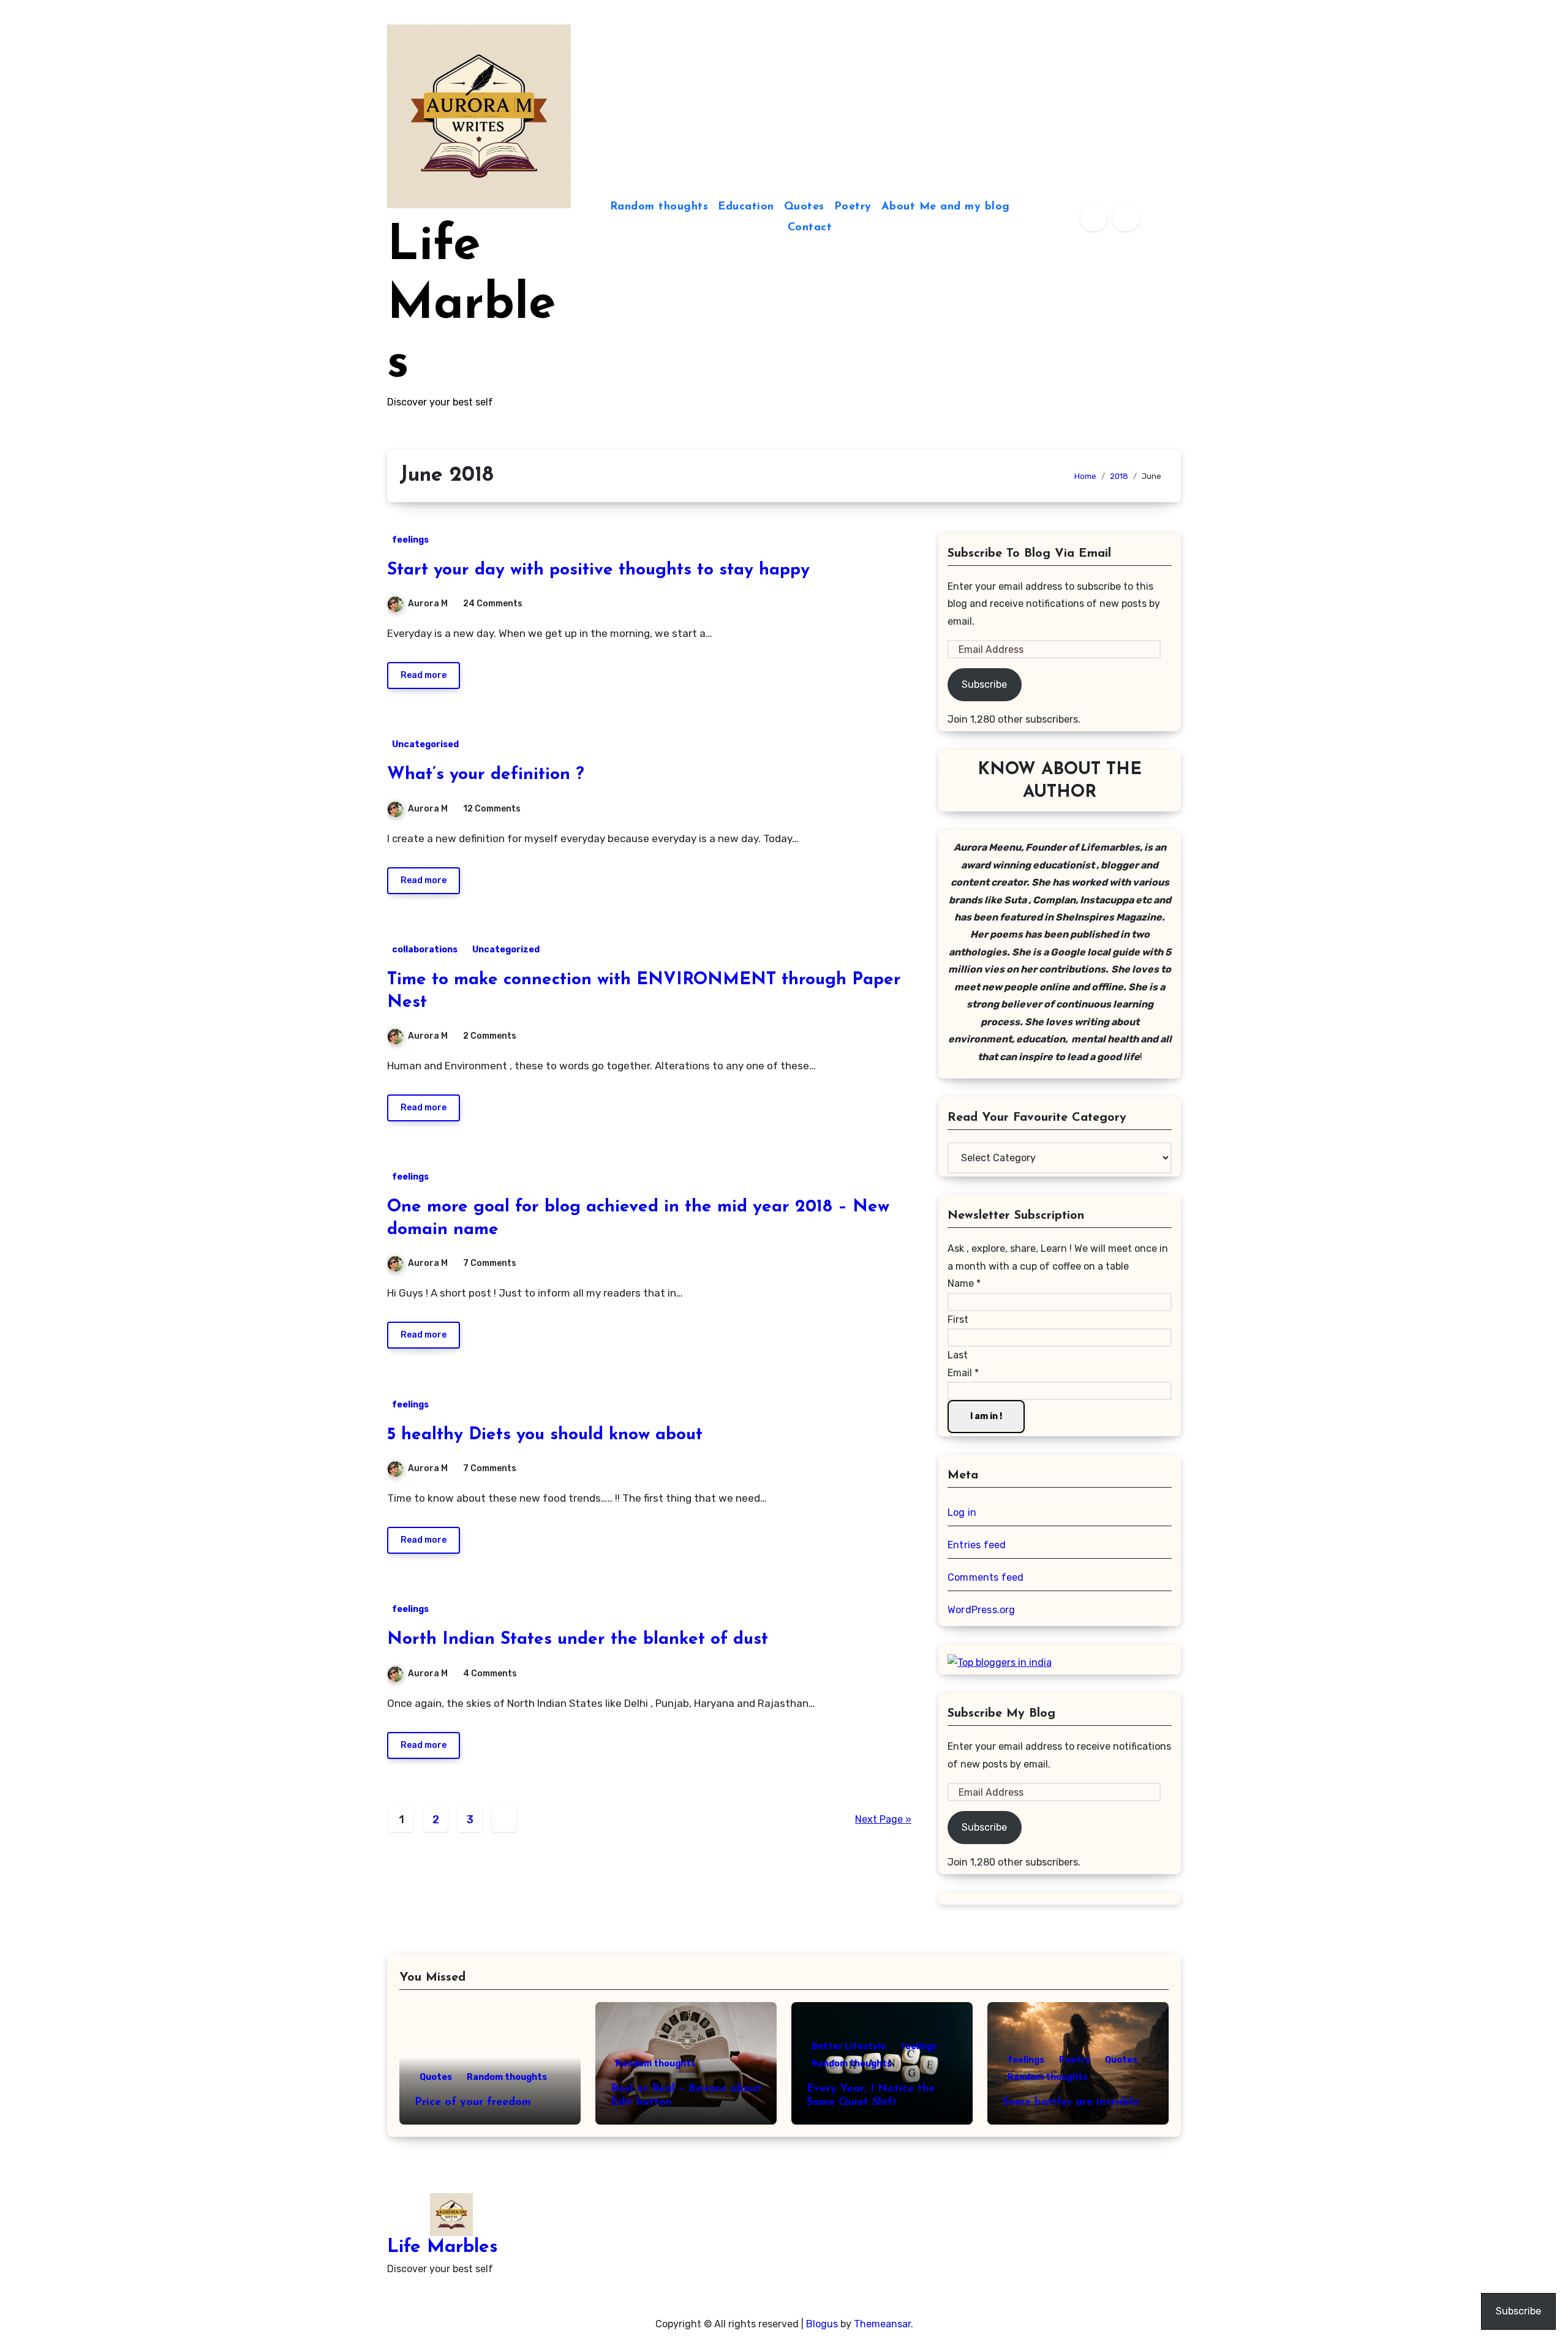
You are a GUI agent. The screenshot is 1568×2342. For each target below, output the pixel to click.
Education (746, 207)
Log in (962, 1512)
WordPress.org (982, 1610)
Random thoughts (659, 207)
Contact (810, 228)
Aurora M (428, 604)
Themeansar (882, 2324)
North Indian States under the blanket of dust (578, 1640)
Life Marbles (471, 306)
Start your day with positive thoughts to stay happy (598, 570)
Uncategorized (506, 950)
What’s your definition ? (486, 775)
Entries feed (977, 1545)
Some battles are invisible (1071, 2103)
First (958, 1320)
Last (958, 1355)
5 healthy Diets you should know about (545, 1435)
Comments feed (986, 1577)
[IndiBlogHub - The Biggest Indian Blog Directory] (1000, 1662)
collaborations (425, 950)
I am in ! (986, 1416)
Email (963, 1373)
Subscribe (984, 684)
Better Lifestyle (849, 2046)
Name (964, 1283)
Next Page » (883, 1819)
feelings (410, 540)
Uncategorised (425, 744)
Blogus (822, 2324)
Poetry (853, 207)
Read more (424, 675)
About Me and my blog (946, 207)
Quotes (804, 207)
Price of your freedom (473, 2103)
